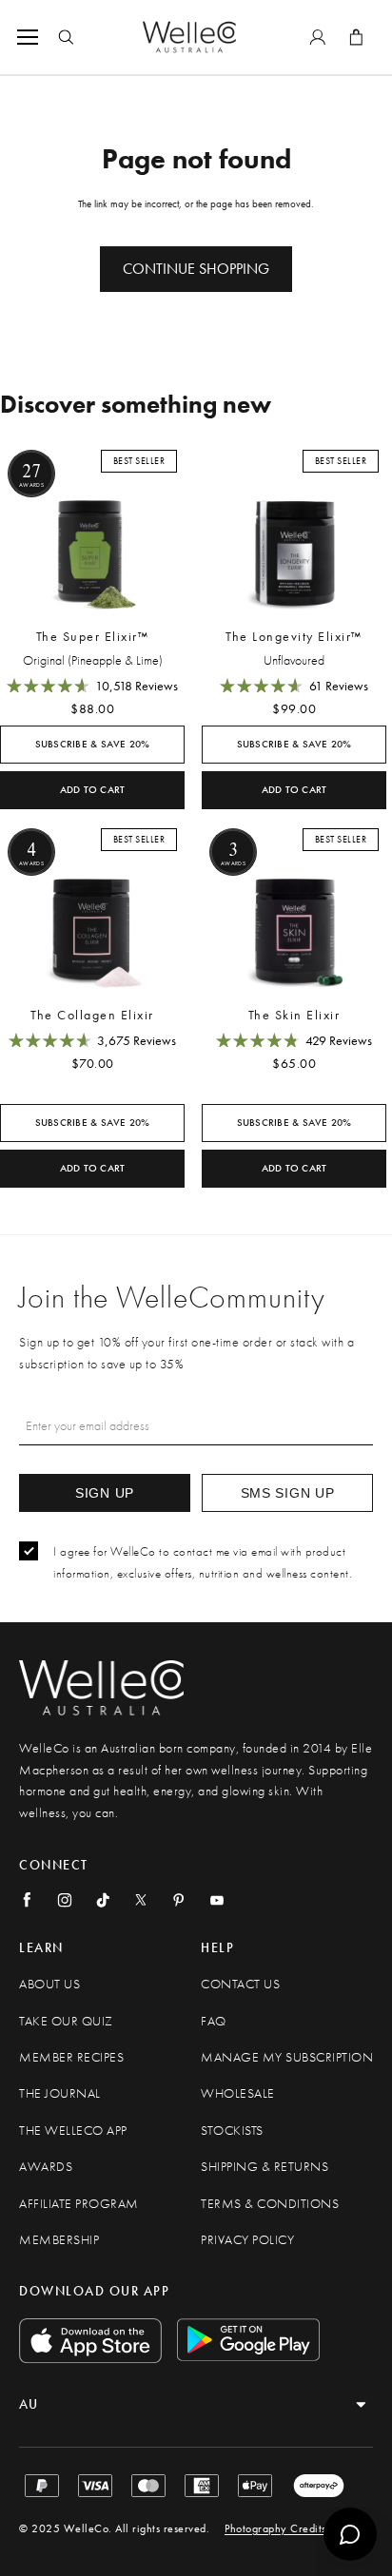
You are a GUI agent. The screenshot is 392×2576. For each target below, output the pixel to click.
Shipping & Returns (265, 2167)
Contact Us (240, 1984)
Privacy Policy (247, 2240)
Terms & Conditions (270, 2204)
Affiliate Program (79, 2204)
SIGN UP (105, 1493)
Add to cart (93, 790)
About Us (49, 1984)
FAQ (214, 2021)
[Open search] (66, 37)
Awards (46, 2167)
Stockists (232, 2131)
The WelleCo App (73, 2131)
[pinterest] (179, 1900)
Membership (59, 2240)
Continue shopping (196, 269)
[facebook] (27, 1900)
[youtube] (217, 1900)
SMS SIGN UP (288, 1493)
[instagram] (65, 1900)
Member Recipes (71, 2057)
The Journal (60, 2093)
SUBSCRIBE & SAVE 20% (93, 744)
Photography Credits (275, 2528)
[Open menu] (31, 37)
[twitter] (141, 1900)
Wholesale (238, 2093)
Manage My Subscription (287, 2057)
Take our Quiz (66, 2021)
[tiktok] (103, 1900)
